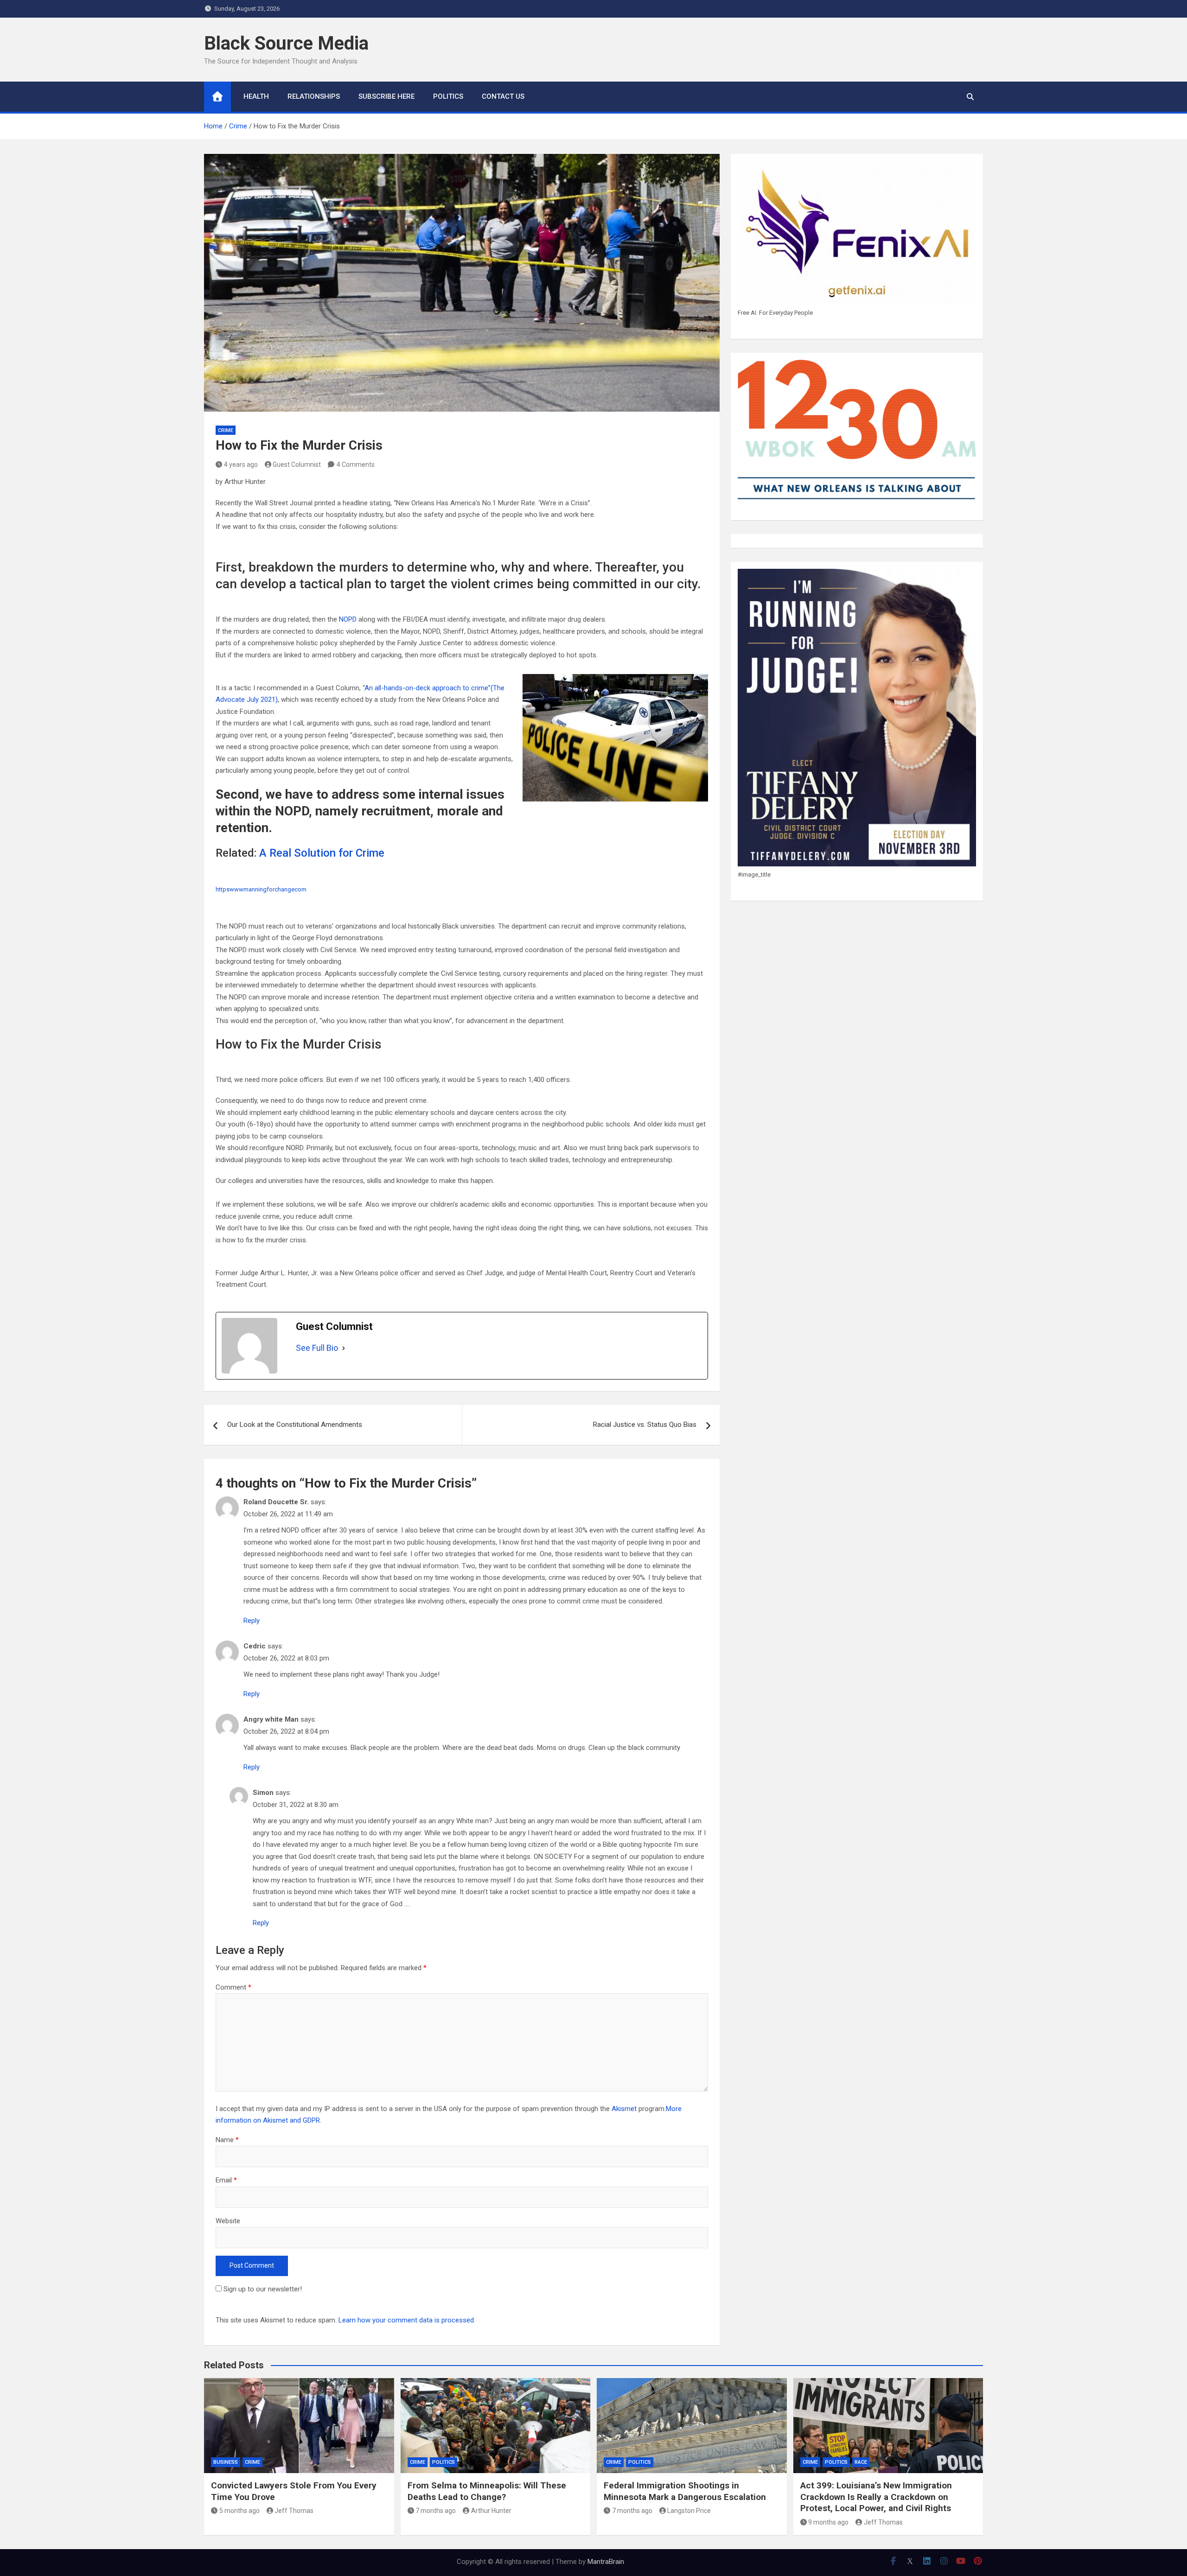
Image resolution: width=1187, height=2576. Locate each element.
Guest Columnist (297, 464)
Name (227, 2140)
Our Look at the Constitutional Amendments (295, 1425)
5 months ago (239, 2511)
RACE (861, 2462)
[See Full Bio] (344, 1348)
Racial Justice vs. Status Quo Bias (645, 1425)
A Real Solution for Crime (322, 853)
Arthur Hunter (491, 2511)
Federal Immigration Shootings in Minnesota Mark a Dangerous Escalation (685, 2491)
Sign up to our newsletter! (263, 2289)
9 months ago (828, 2522)
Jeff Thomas (294, 2511)
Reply (252, 1621)
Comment (233, 1987)
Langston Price (689, 2511)
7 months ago (436, 2511)
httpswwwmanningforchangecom (261, 889)
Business (226, 2462)
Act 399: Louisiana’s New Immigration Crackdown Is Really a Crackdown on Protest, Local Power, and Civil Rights (876, 2497)
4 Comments (356, 464)
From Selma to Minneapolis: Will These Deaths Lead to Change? (487, 2491)
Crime (226, 430)
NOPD (348, 619)
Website (228, 2221)
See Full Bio (317, 1348)
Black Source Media (286, 43)
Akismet (624, 2109)
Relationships (314, 96)
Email (226, 2180)
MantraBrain (606, 2562)
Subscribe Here (386, 96)
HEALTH (256, 96)
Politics (448, 96)
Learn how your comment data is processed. (407, 2320)
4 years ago (241, 464)
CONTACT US (503, 96)
